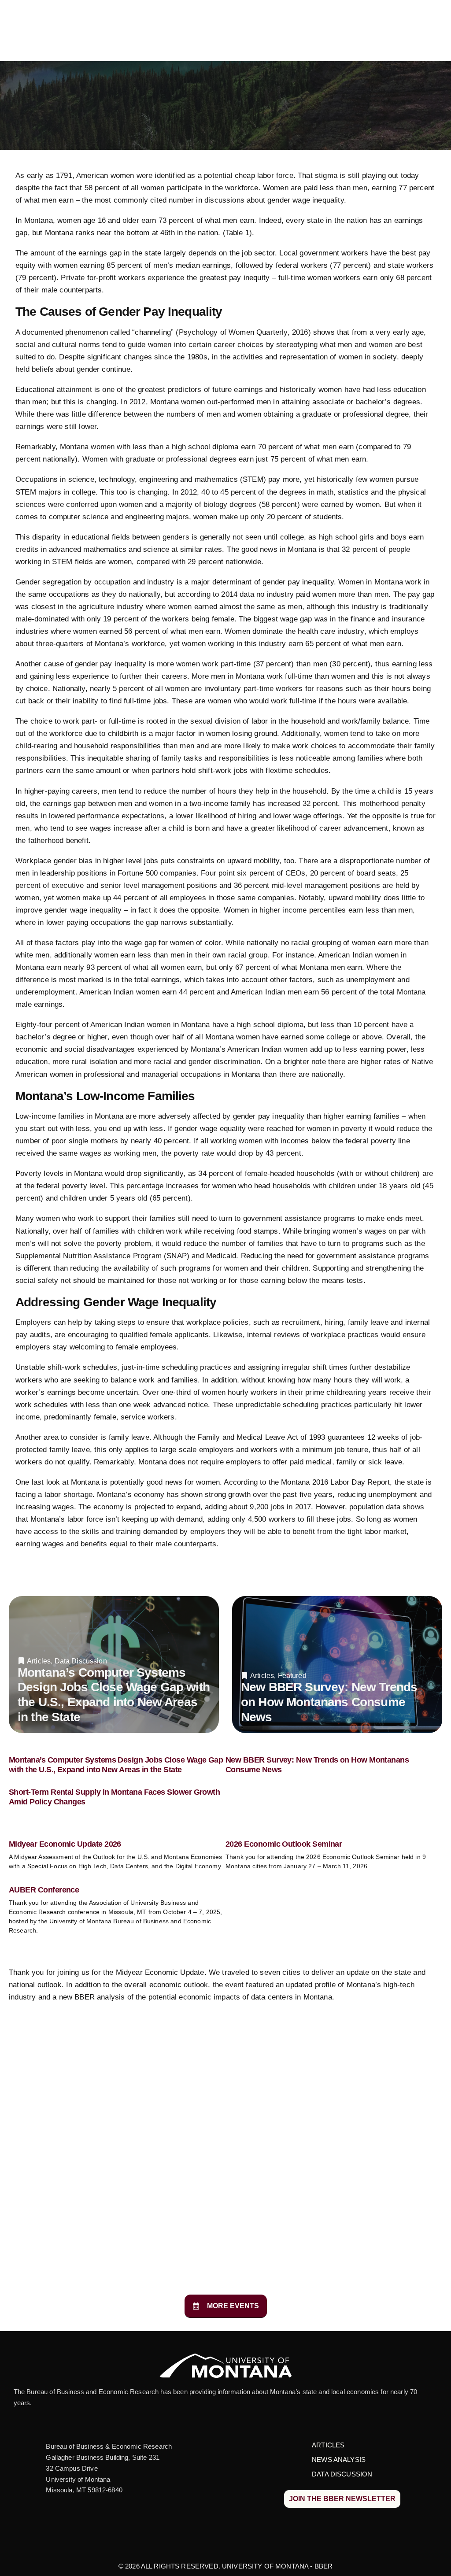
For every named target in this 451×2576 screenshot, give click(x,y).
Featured (292, 1676)
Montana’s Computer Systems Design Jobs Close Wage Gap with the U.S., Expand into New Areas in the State (116, 1765)
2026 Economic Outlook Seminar (284, 1844)
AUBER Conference (44, 1890)
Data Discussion (81, 1661)
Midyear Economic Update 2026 (65, 1844)
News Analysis (339, 2460)
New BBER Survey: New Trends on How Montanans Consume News (329, 1702)
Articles (39, 1661)
